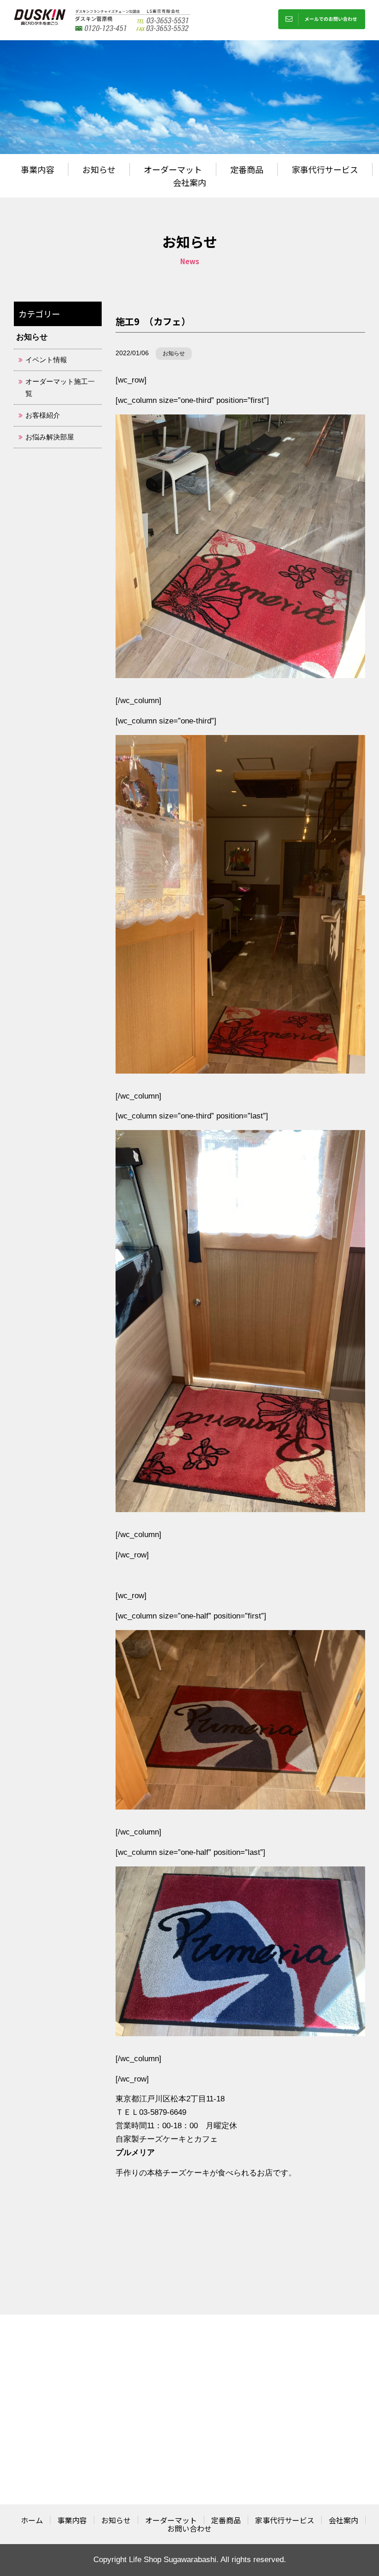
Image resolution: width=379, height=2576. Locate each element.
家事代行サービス (325, 169)
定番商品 (247, 169)
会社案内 (189, 182)
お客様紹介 (43, 415)
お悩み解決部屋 (50, 437)
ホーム (32, 2520)
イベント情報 (46, 360)
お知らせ (99, 169)
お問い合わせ (189, 2528)
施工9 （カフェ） (153, 321)
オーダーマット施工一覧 (60, 387)
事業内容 (37, 169)
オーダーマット (173, 169)
